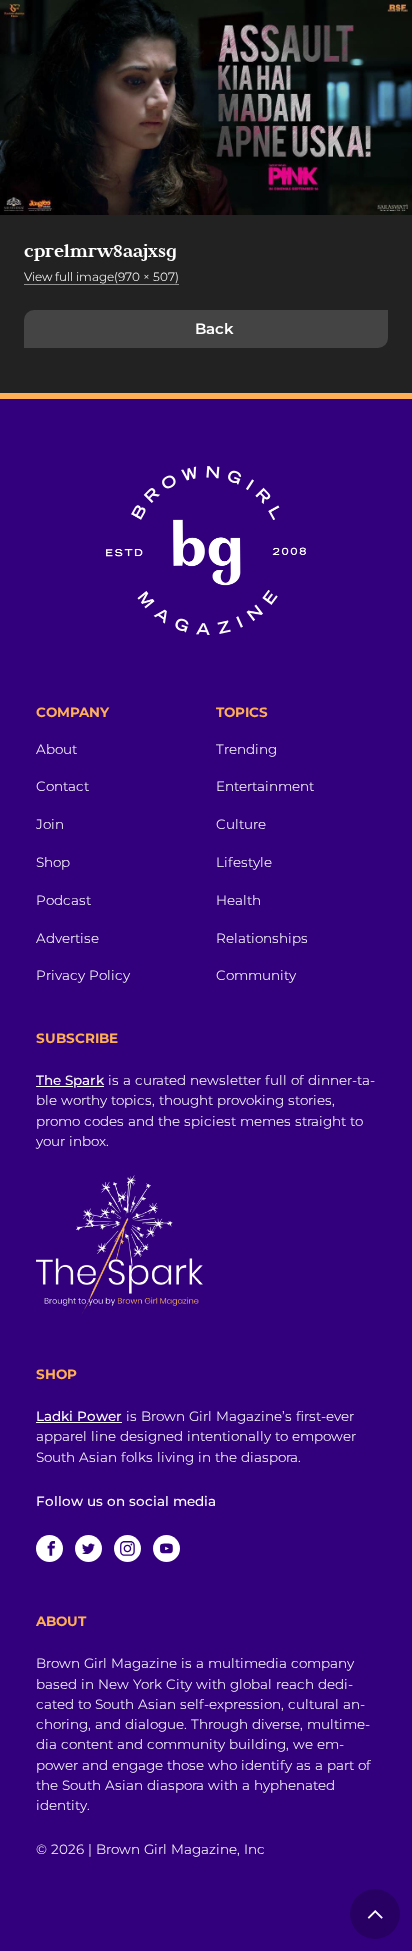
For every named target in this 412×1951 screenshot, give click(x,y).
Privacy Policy (83, 975)
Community (256, 975)
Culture (241, 824)
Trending (246, 749)
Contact (62, 786)
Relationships (262, 938)
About (56, 749)
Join (50, 824)
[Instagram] (127, 1548)
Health (238, 900)
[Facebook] (49, 1548)
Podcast (63, 900)
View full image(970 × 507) (101, 276)
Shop (53, 862)
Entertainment (265, 786)
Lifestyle (244, 862)
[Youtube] (166, 1548)
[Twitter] (88, 1548)
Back (214, 328)
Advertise (67, 938)
